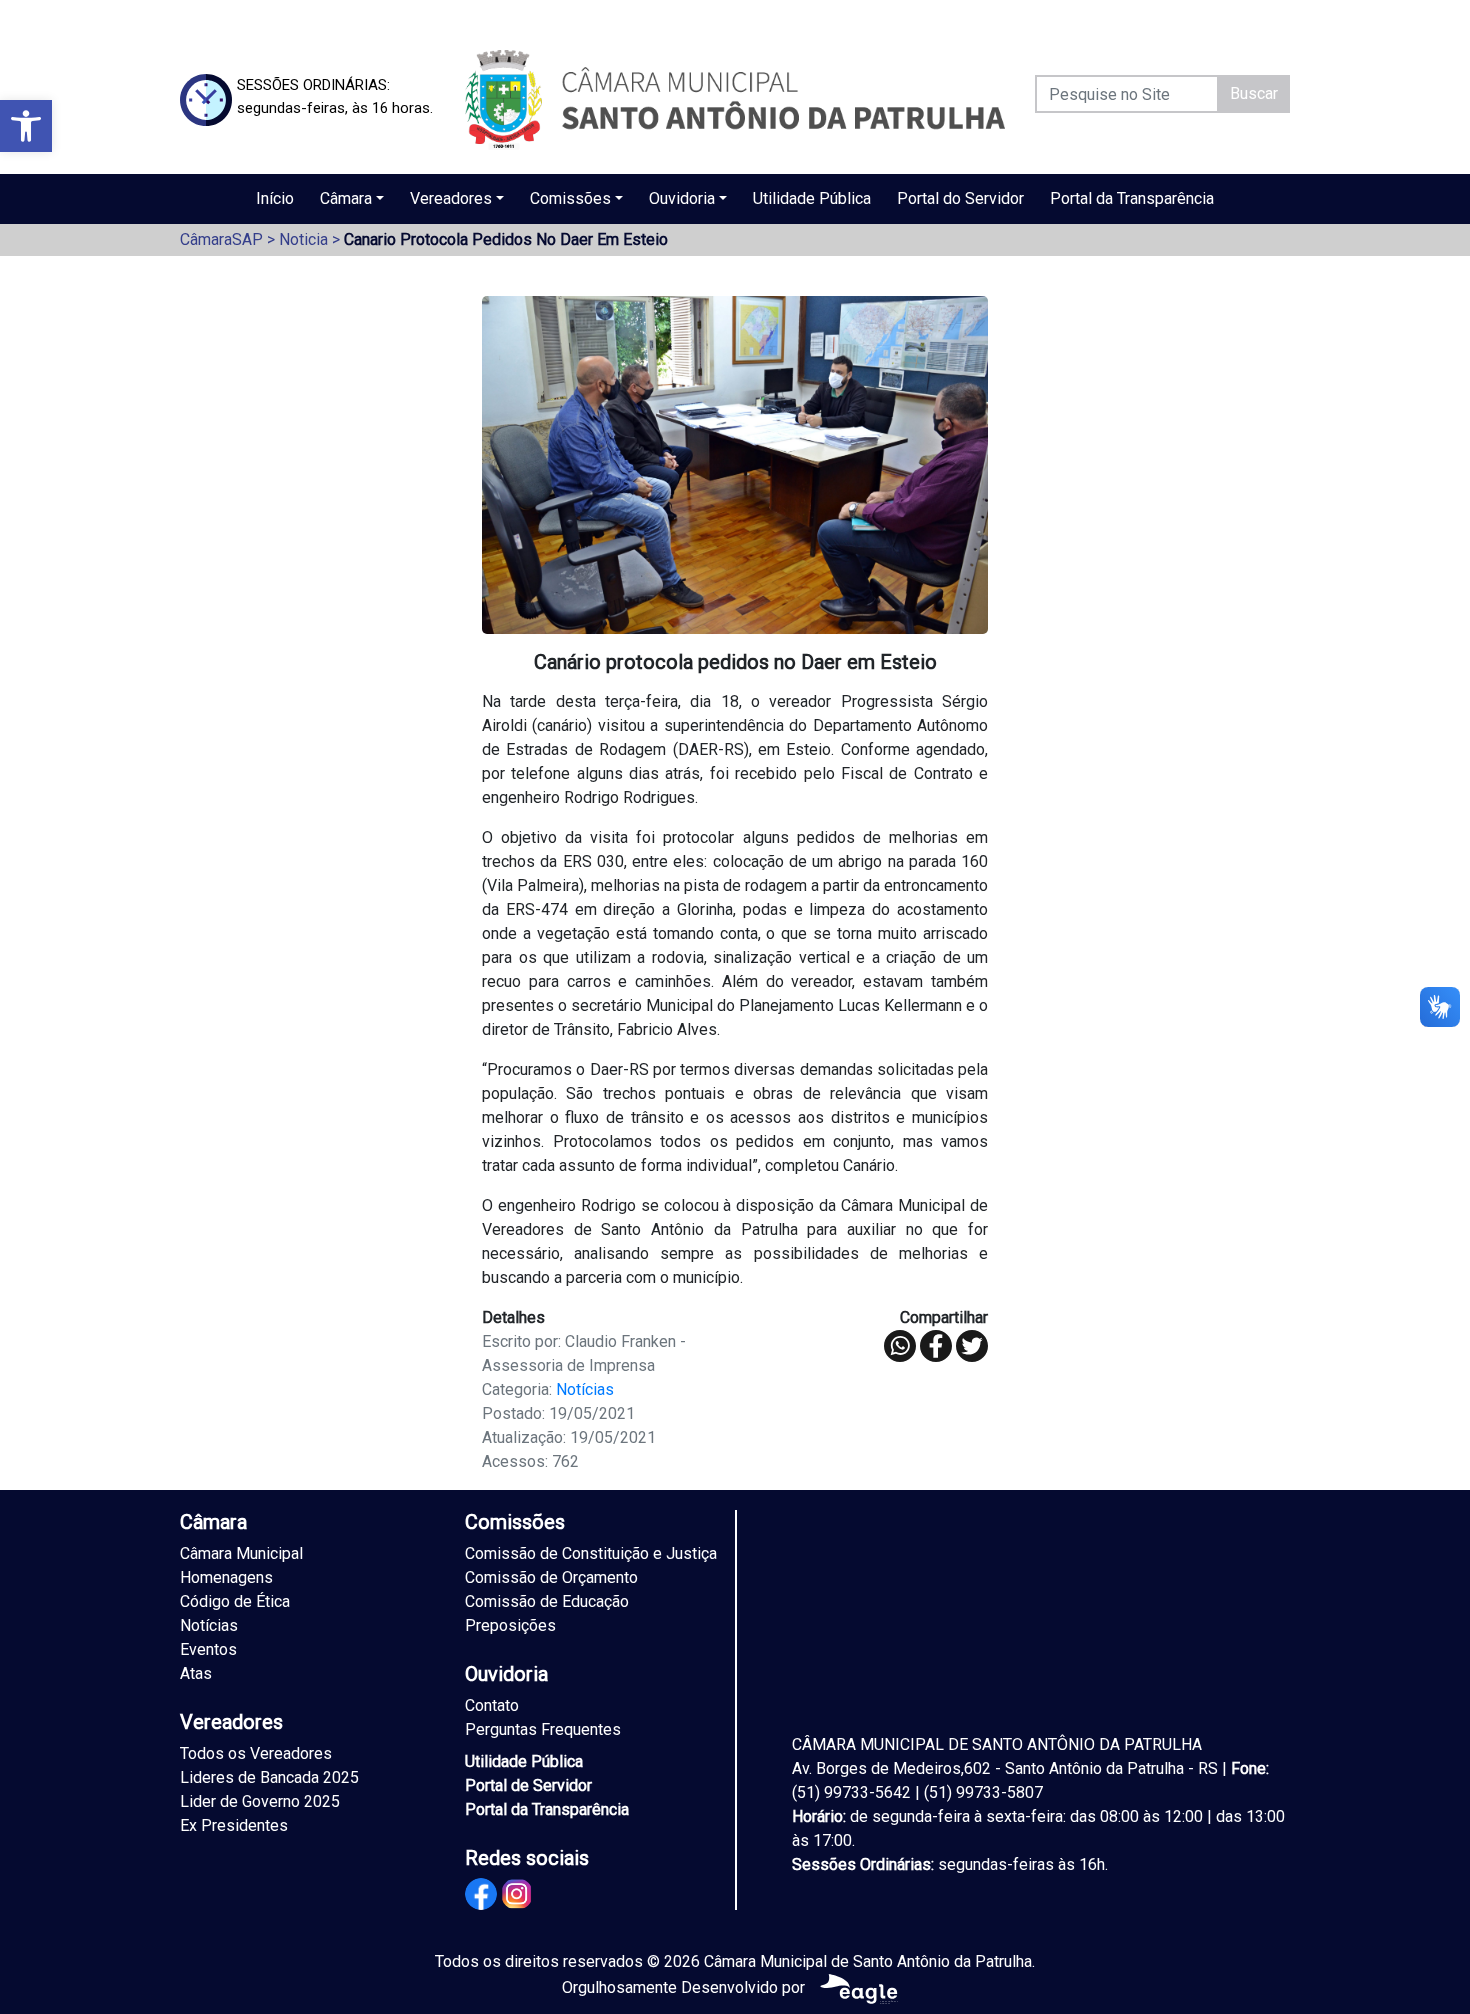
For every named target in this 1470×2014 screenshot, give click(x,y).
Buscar (1254, 93)
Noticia (303, 239)
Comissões (570, 198)
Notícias (585, 1389)
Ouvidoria (682, 198)
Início (275, 198)
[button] (26, 126)
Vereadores (451, 198)
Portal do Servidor (960, 198)
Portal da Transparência (1132, 198)
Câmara (346, 198)
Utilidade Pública (812, 198)
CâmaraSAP (221, 239)
